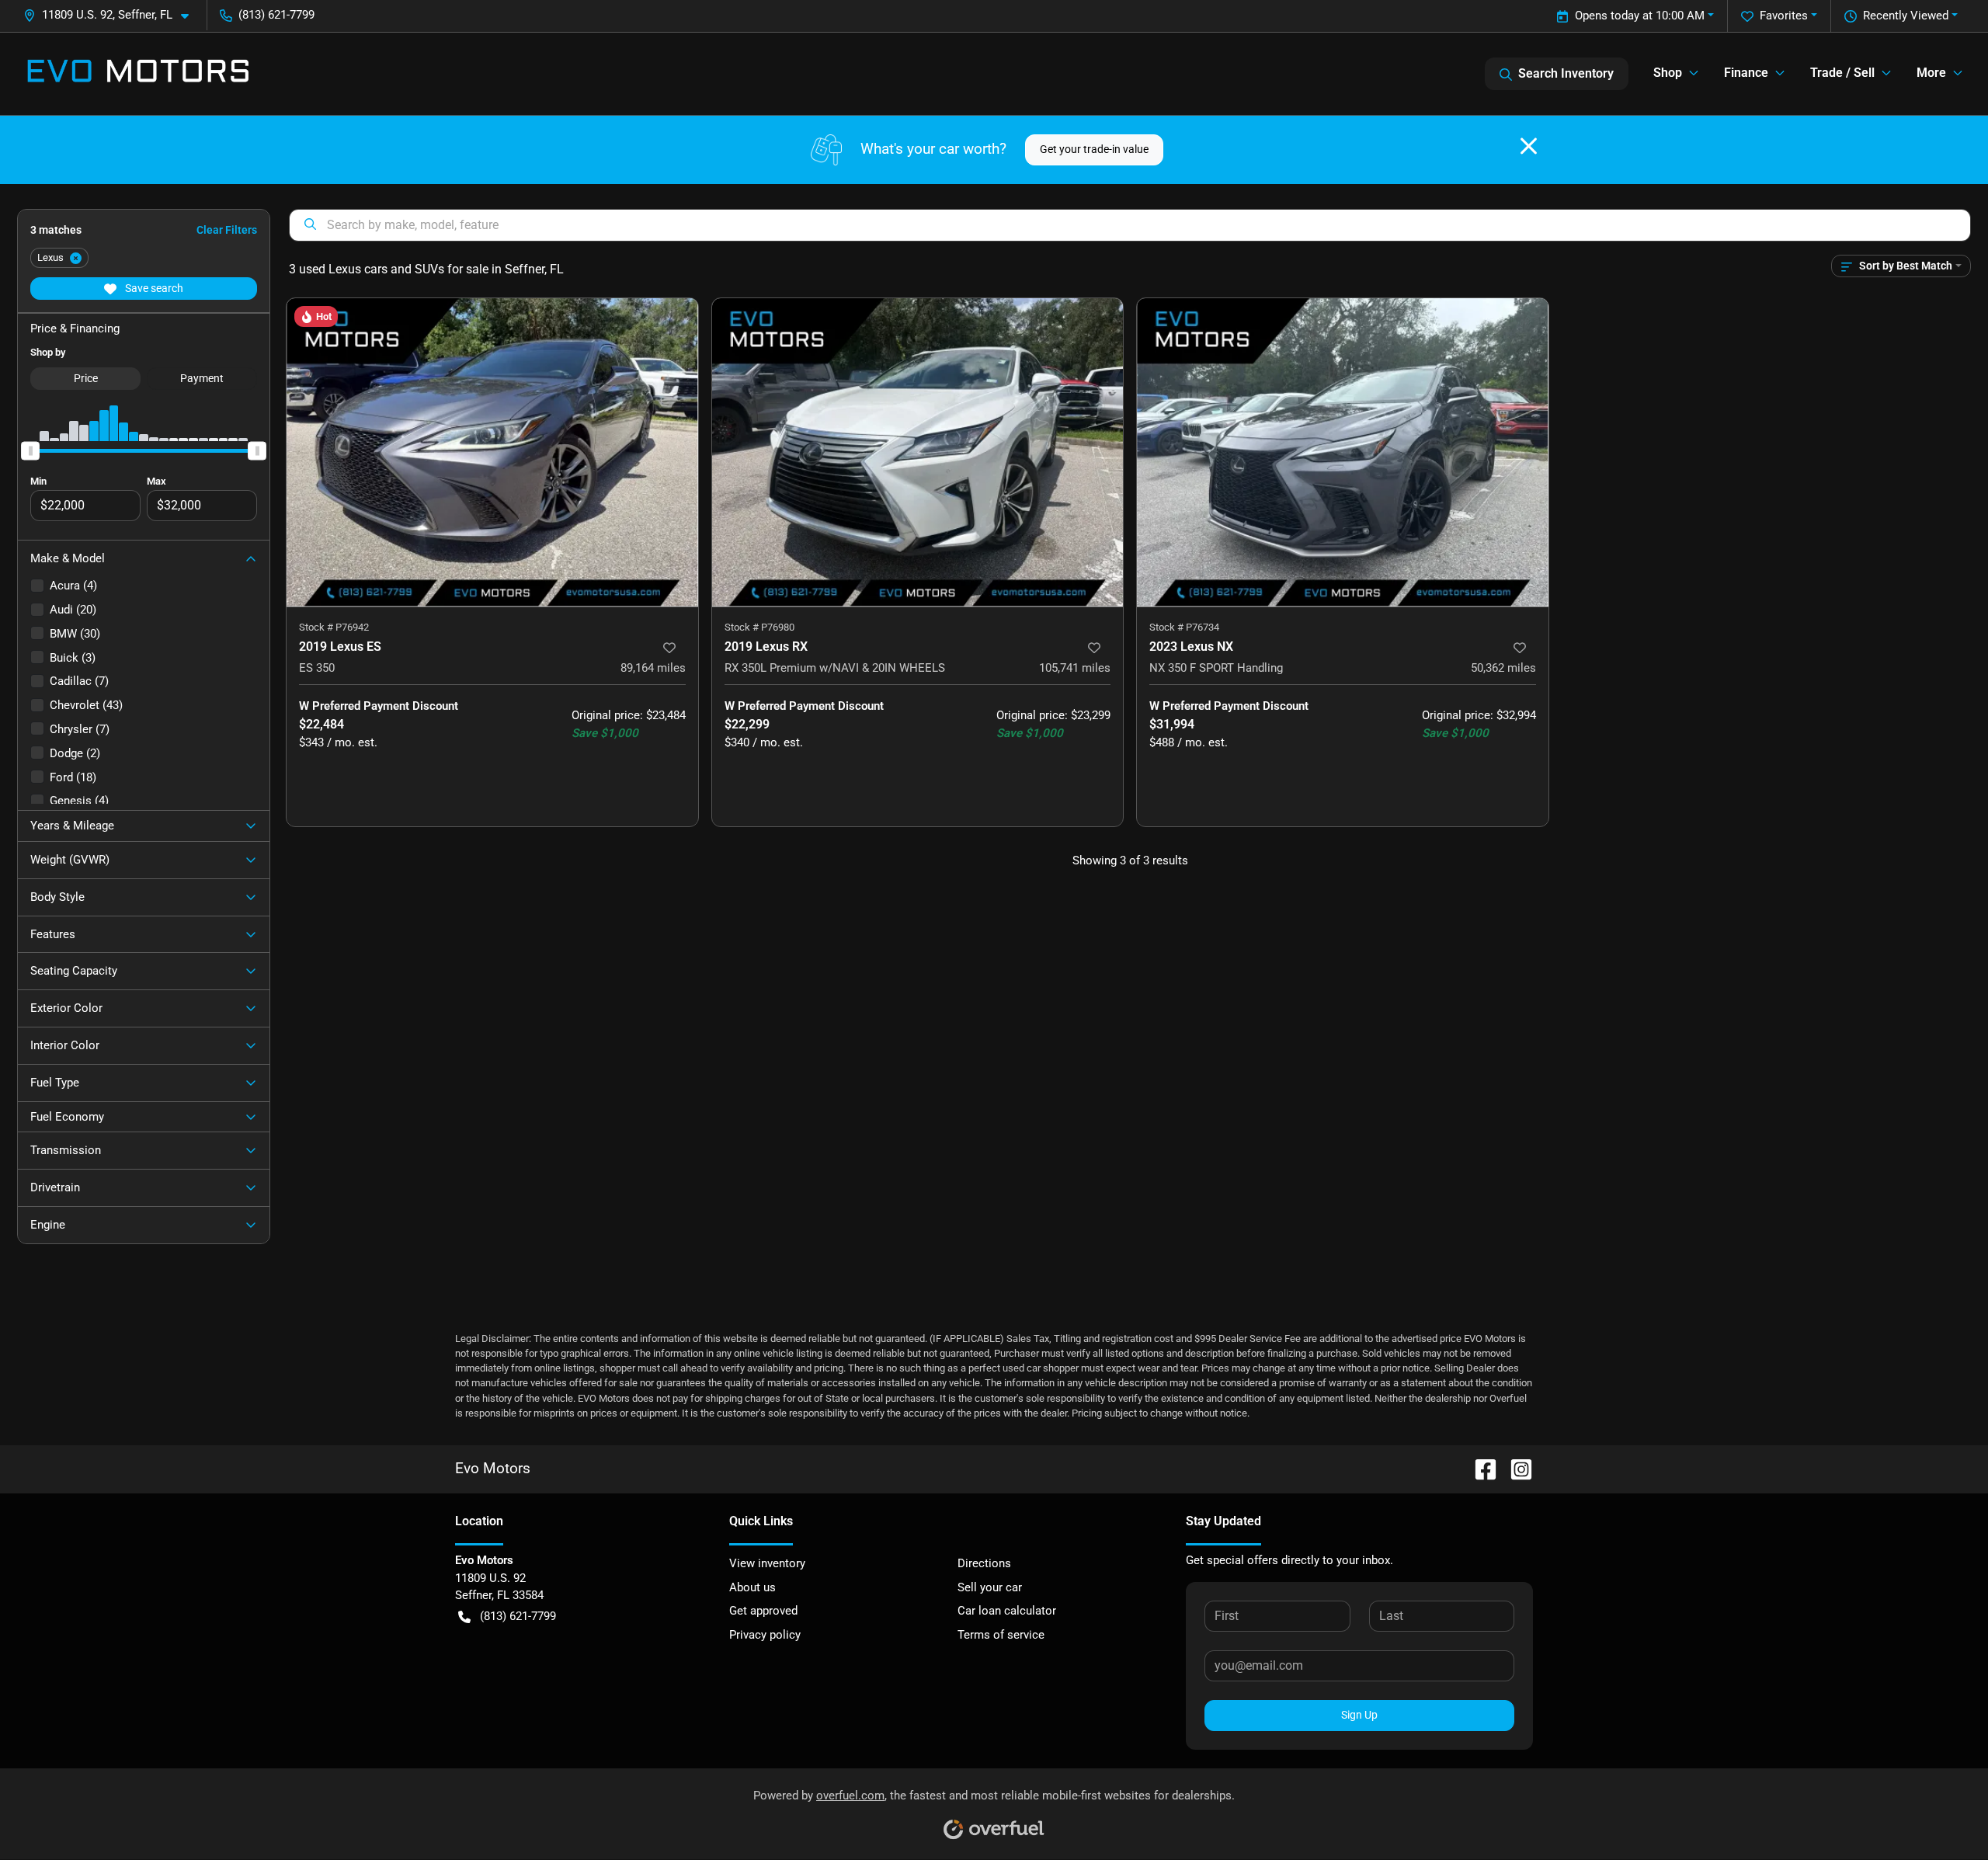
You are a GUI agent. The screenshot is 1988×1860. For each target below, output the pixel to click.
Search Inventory (1566, 73)
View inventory (767, 1563)
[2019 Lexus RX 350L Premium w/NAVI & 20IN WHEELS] (918, 452)
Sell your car (990, 1587)
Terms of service (1001, 1635)
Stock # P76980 (759, 627)
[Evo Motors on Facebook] (1479, 1468)
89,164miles (653, 668)
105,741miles (1075, 668)
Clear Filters (227, 230)
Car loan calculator (1007, 1611)
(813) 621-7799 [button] (276, 15)
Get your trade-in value (1094, 149)
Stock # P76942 (334, 627)
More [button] (1931, 73)
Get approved (763, 1611)
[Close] (1529, 146)
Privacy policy (765, 1635)
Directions (984, 1563)
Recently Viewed (1906, 16)
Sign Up (1359, 1715)
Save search (153, 288)
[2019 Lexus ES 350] (492, 452)
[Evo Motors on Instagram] (1515, 1468)
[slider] (30, 450)
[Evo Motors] (138, 74)
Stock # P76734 (1184, 627)
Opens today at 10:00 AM (1640, 16)
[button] (112, 15)
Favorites (1784, 16)
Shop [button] (1668, 73)
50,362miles (1503, 668)
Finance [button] (1746, 73)
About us (752, 1587)
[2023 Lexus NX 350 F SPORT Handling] (1343, 452)
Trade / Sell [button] (1842, 73)
